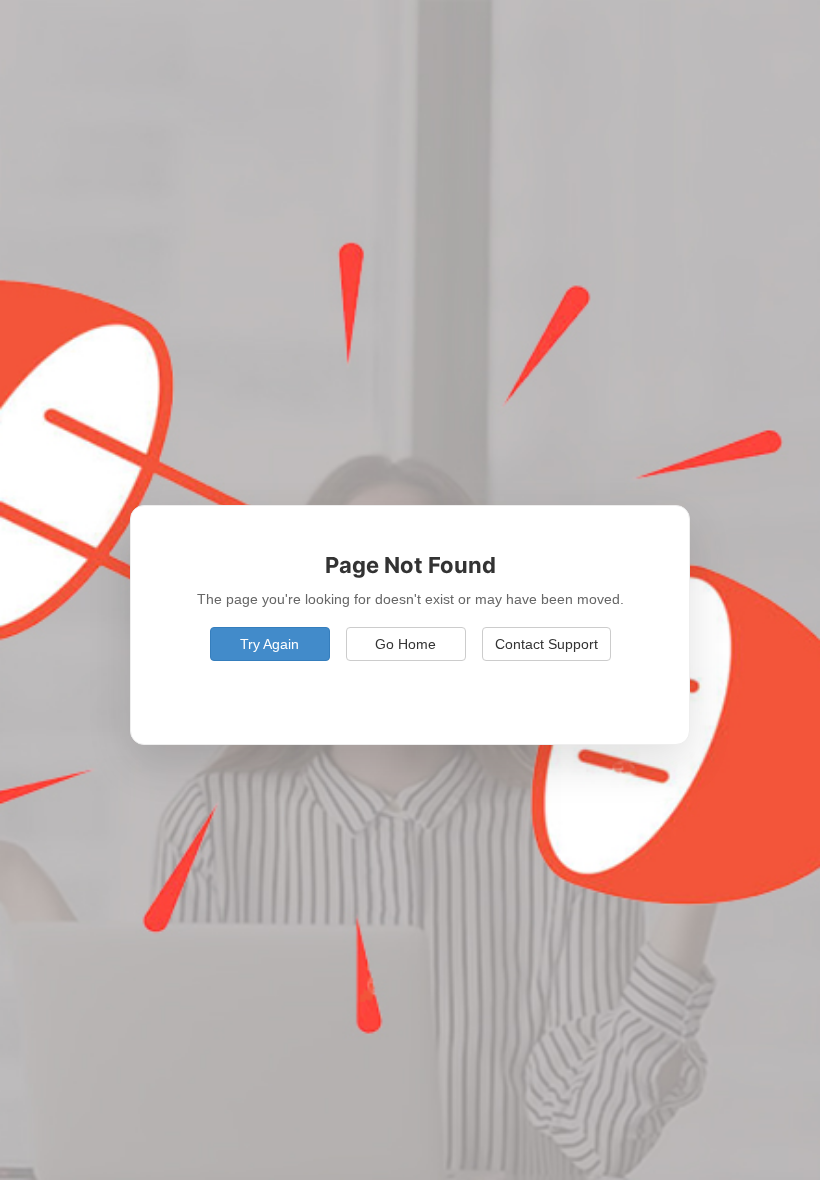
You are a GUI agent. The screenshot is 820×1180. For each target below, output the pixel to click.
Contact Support (546, 644)
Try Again (269, 644)
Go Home (405, 644)
